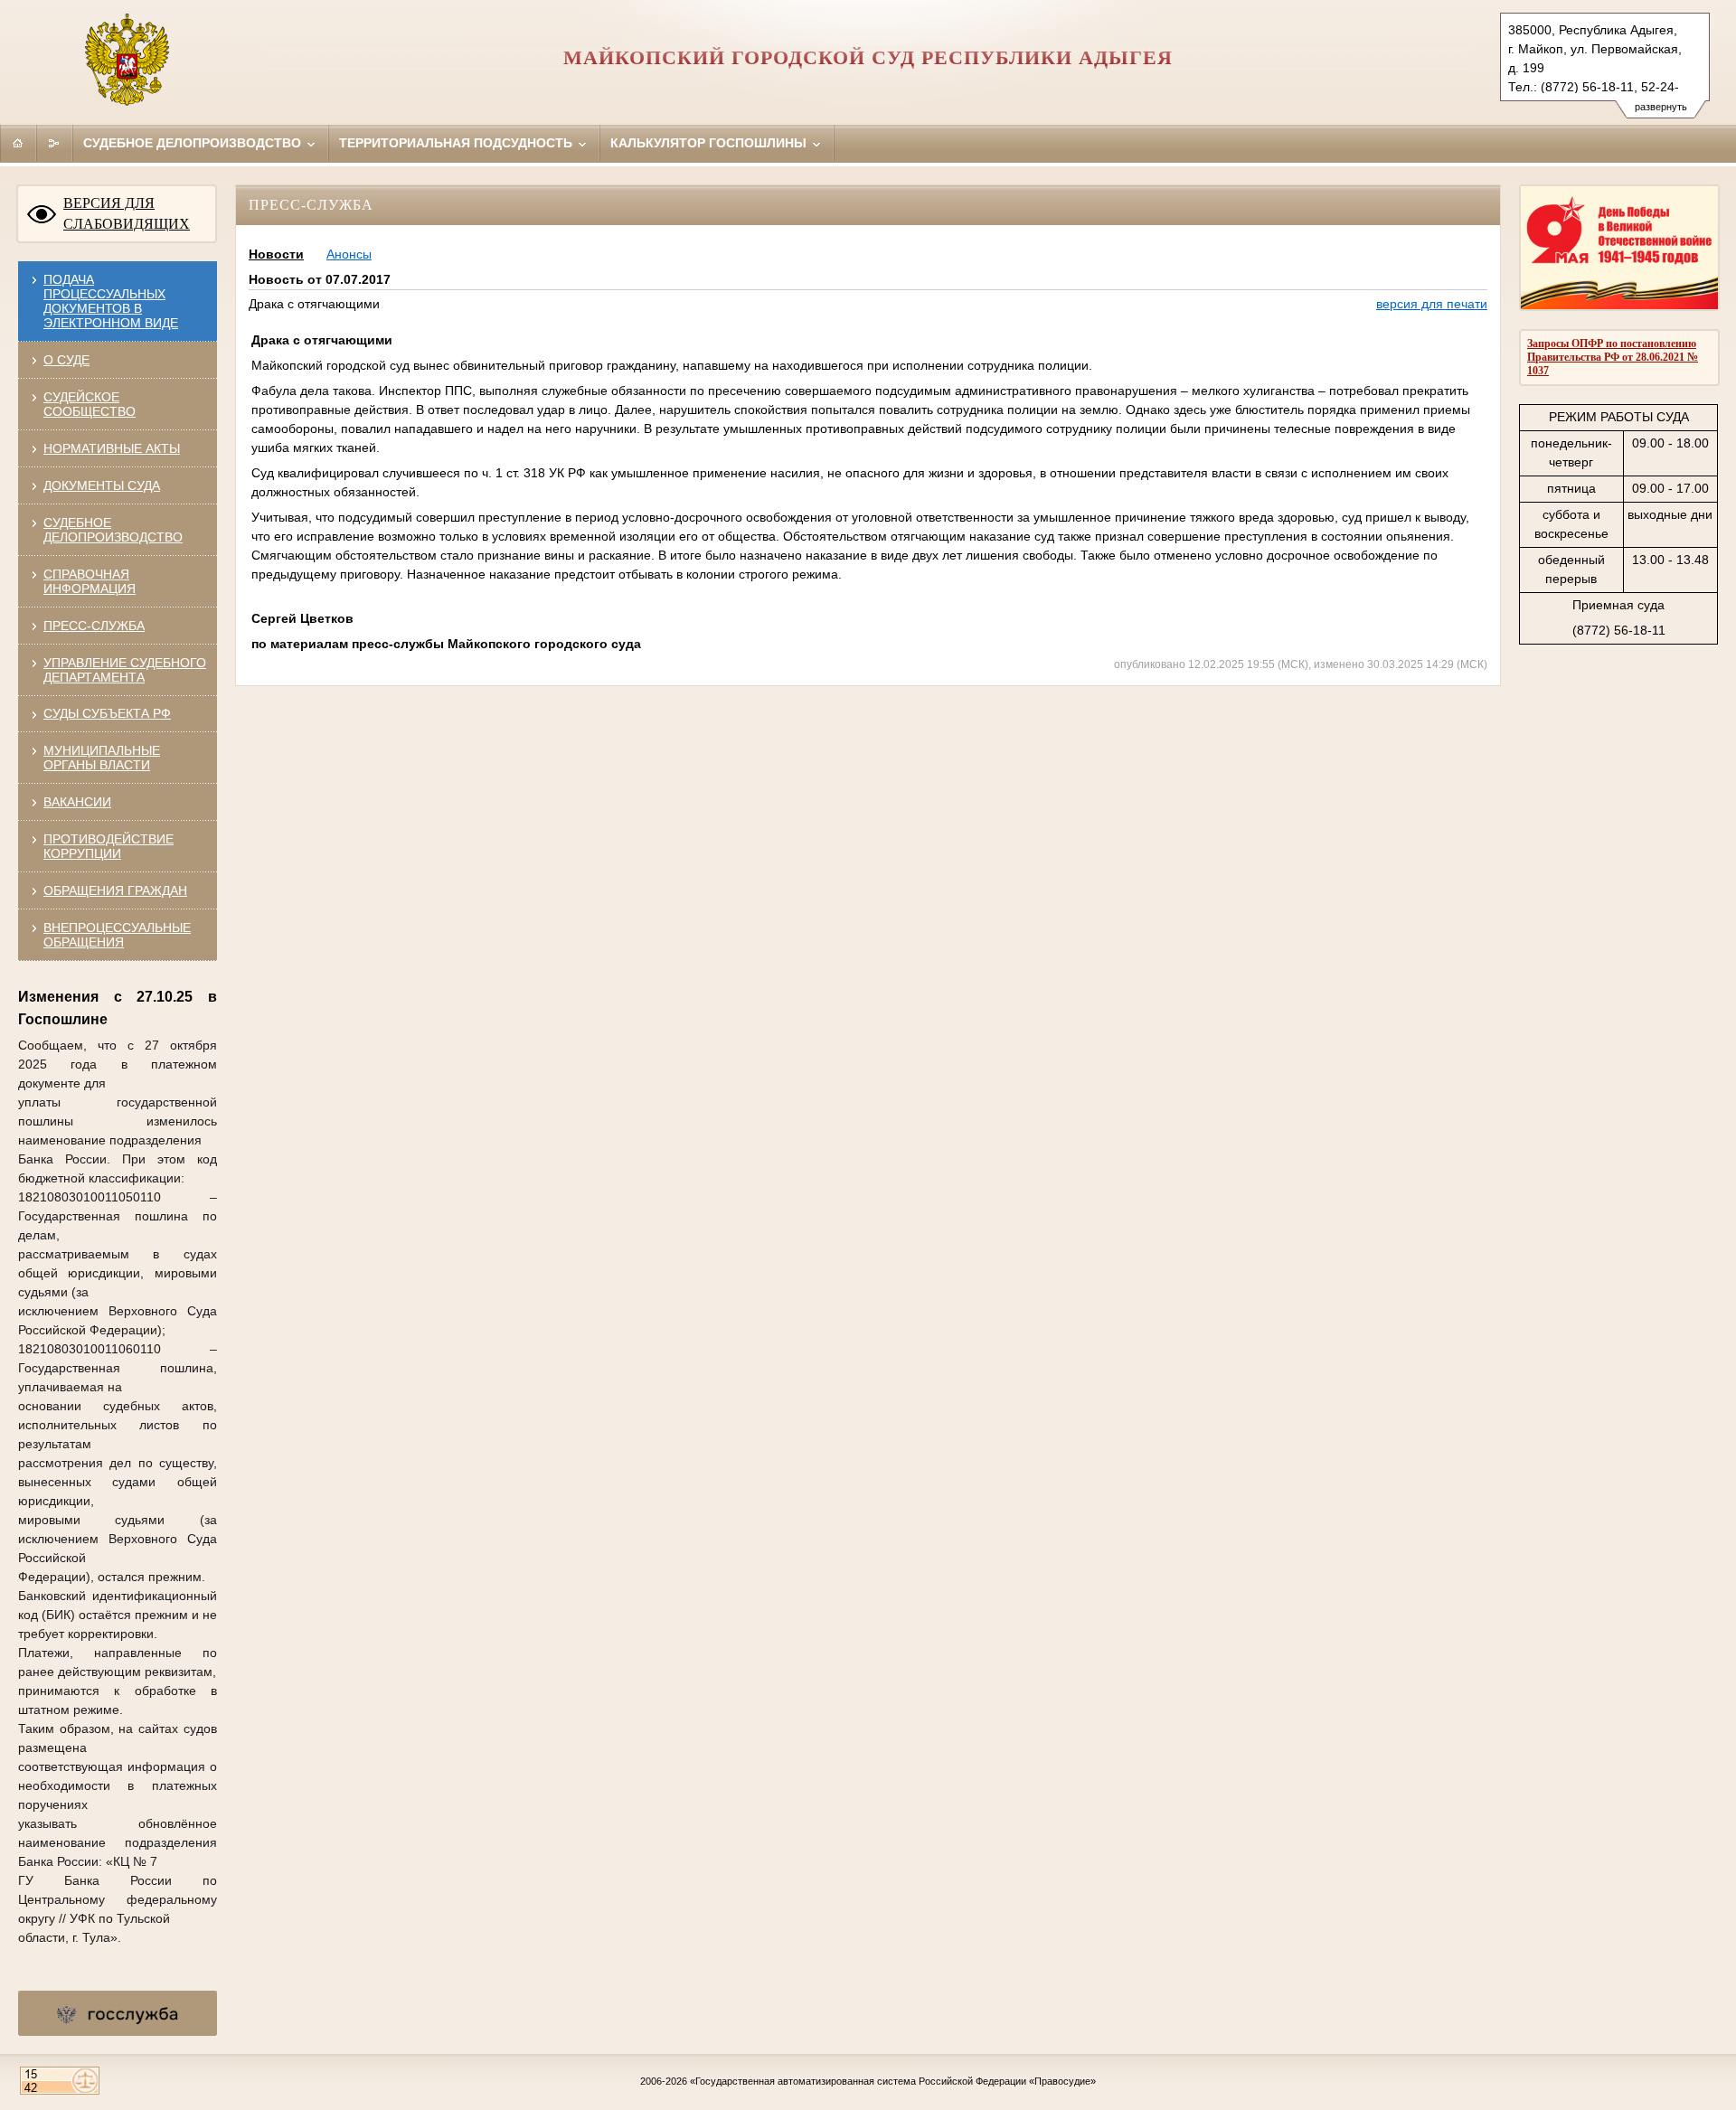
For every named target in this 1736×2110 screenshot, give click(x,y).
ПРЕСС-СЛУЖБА (94, 626)
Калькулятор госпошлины (710, 143)
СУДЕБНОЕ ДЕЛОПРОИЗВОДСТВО (113, 530)
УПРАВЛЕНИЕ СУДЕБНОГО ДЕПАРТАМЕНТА (125, 670)
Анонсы (349, 254)
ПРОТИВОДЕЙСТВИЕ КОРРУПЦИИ (108, 846)
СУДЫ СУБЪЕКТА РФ (107, 713)
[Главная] (18, 143)
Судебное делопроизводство (194, 143)
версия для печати (1432, 304)
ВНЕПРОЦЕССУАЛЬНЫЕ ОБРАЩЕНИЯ (117, 935)
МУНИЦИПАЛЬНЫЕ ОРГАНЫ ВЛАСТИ (102, 758)
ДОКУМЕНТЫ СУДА (102, 485)
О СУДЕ (66, 360)
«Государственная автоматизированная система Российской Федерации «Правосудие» (893, 2081)
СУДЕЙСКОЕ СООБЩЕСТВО (90, 404)
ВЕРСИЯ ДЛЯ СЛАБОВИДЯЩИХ (127, 213)
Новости (276, 254)
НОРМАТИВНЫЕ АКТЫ (112, 448)
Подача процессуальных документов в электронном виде (111, 301)
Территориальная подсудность (458, 143)
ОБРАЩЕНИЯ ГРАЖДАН (115, 890)
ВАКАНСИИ (77, 802)
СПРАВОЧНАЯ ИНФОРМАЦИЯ (90, 581)
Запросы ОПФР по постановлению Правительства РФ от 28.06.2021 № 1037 (1613, 357)
